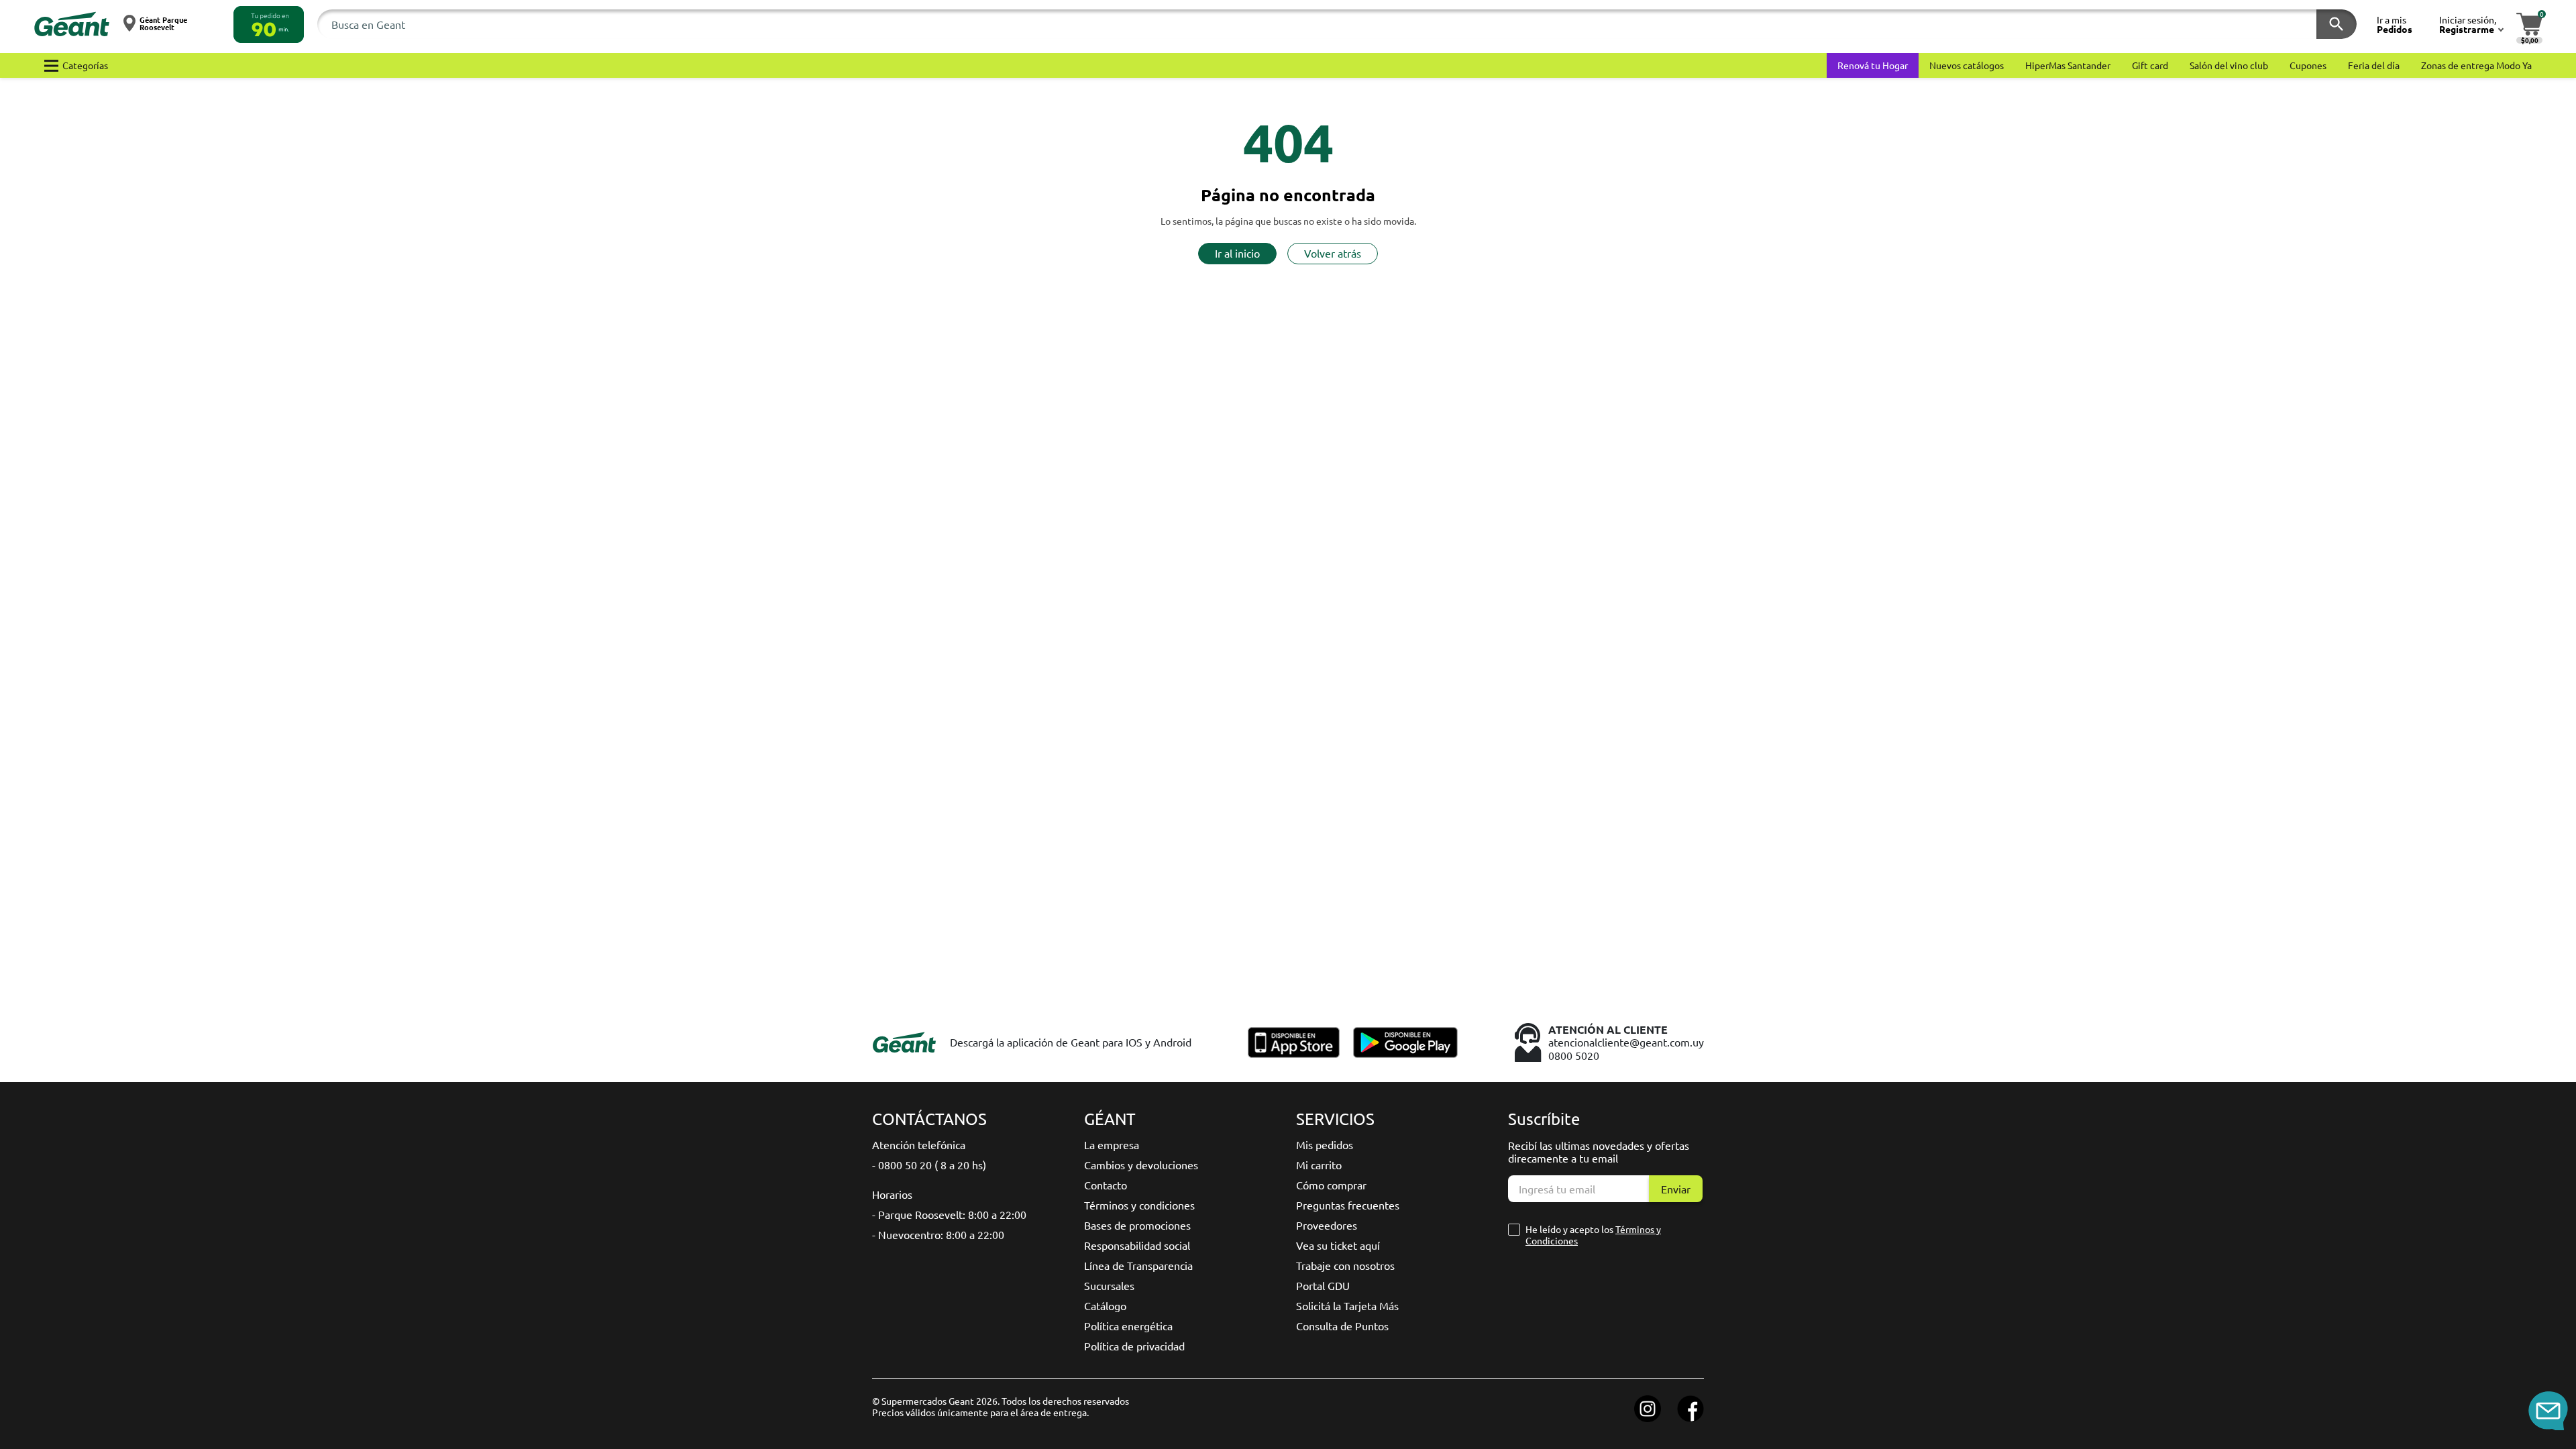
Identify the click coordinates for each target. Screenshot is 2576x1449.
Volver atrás (1333, 253)
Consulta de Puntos (1342, 1326)
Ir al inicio (1237, 253)
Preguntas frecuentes (1348, 1205)
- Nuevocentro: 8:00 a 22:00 (938, 1234)
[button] (269, 24)
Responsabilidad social (1137, 1245)
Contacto (1106, 1185)
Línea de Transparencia (1138, 1265)
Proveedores (1327, 1225)
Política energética (1128, 1326)
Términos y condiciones (1139, 1205)
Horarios (892, 1194)
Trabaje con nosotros (1345, 1265)
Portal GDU (1323, 1285)
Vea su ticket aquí (1338, 1245)
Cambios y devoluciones (1141, 1165)
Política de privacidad (1134, 1346)
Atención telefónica (919, 1144)
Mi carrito (1319, 1165)
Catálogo (1105, 1305)
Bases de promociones (1137, 1225)
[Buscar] (2337, 24)
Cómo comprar (1331, 1185)
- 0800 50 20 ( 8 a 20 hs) (929, 1165)
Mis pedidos (1325, 1144)
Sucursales (1109, 1285)
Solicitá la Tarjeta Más (1347, 1305)
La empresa (1112, 1144)
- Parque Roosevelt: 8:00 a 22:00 (949, 1214)
